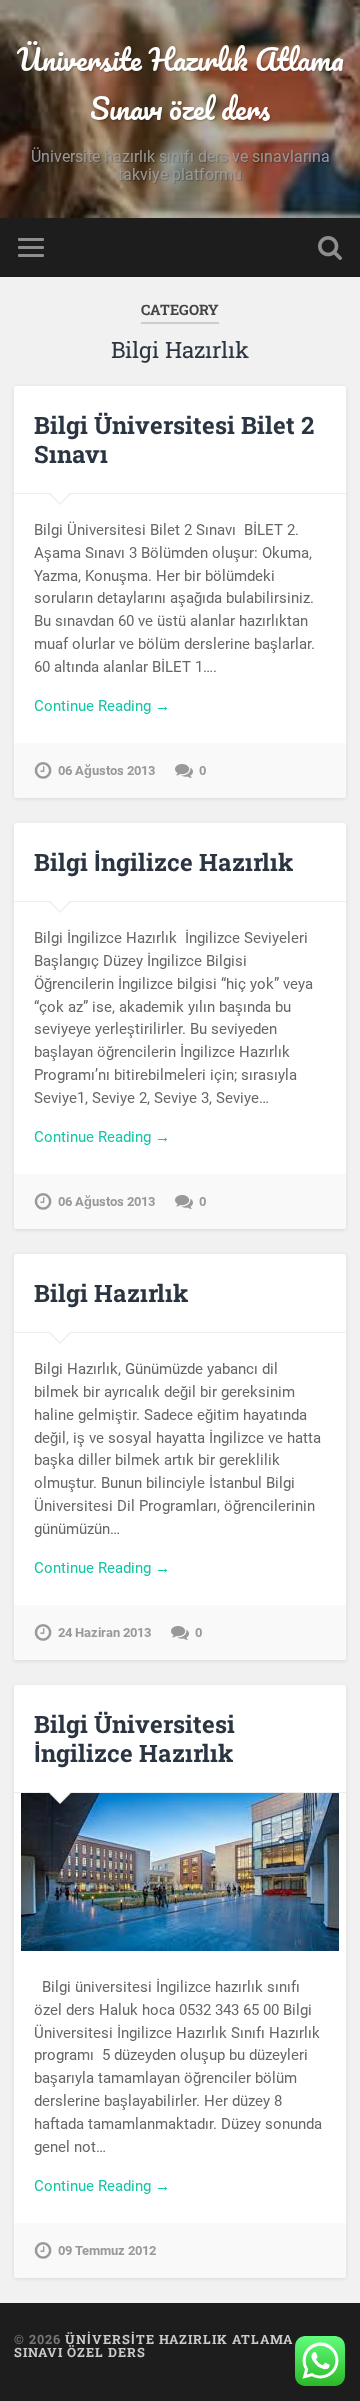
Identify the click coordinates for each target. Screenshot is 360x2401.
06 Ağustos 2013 (106, 770)
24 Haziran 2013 (104, 1632)
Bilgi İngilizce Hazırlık (163, 862)
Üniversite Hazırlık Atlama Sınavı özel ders (180, 84)
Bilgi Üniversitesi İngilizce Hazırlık (134, 1738)
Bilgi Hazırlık (111, 1293)
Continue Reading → (102, 706)
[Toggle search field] (330, 247)
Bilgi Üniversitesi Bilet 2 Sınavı (174, 439)
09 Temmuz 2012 (107, 2250)
